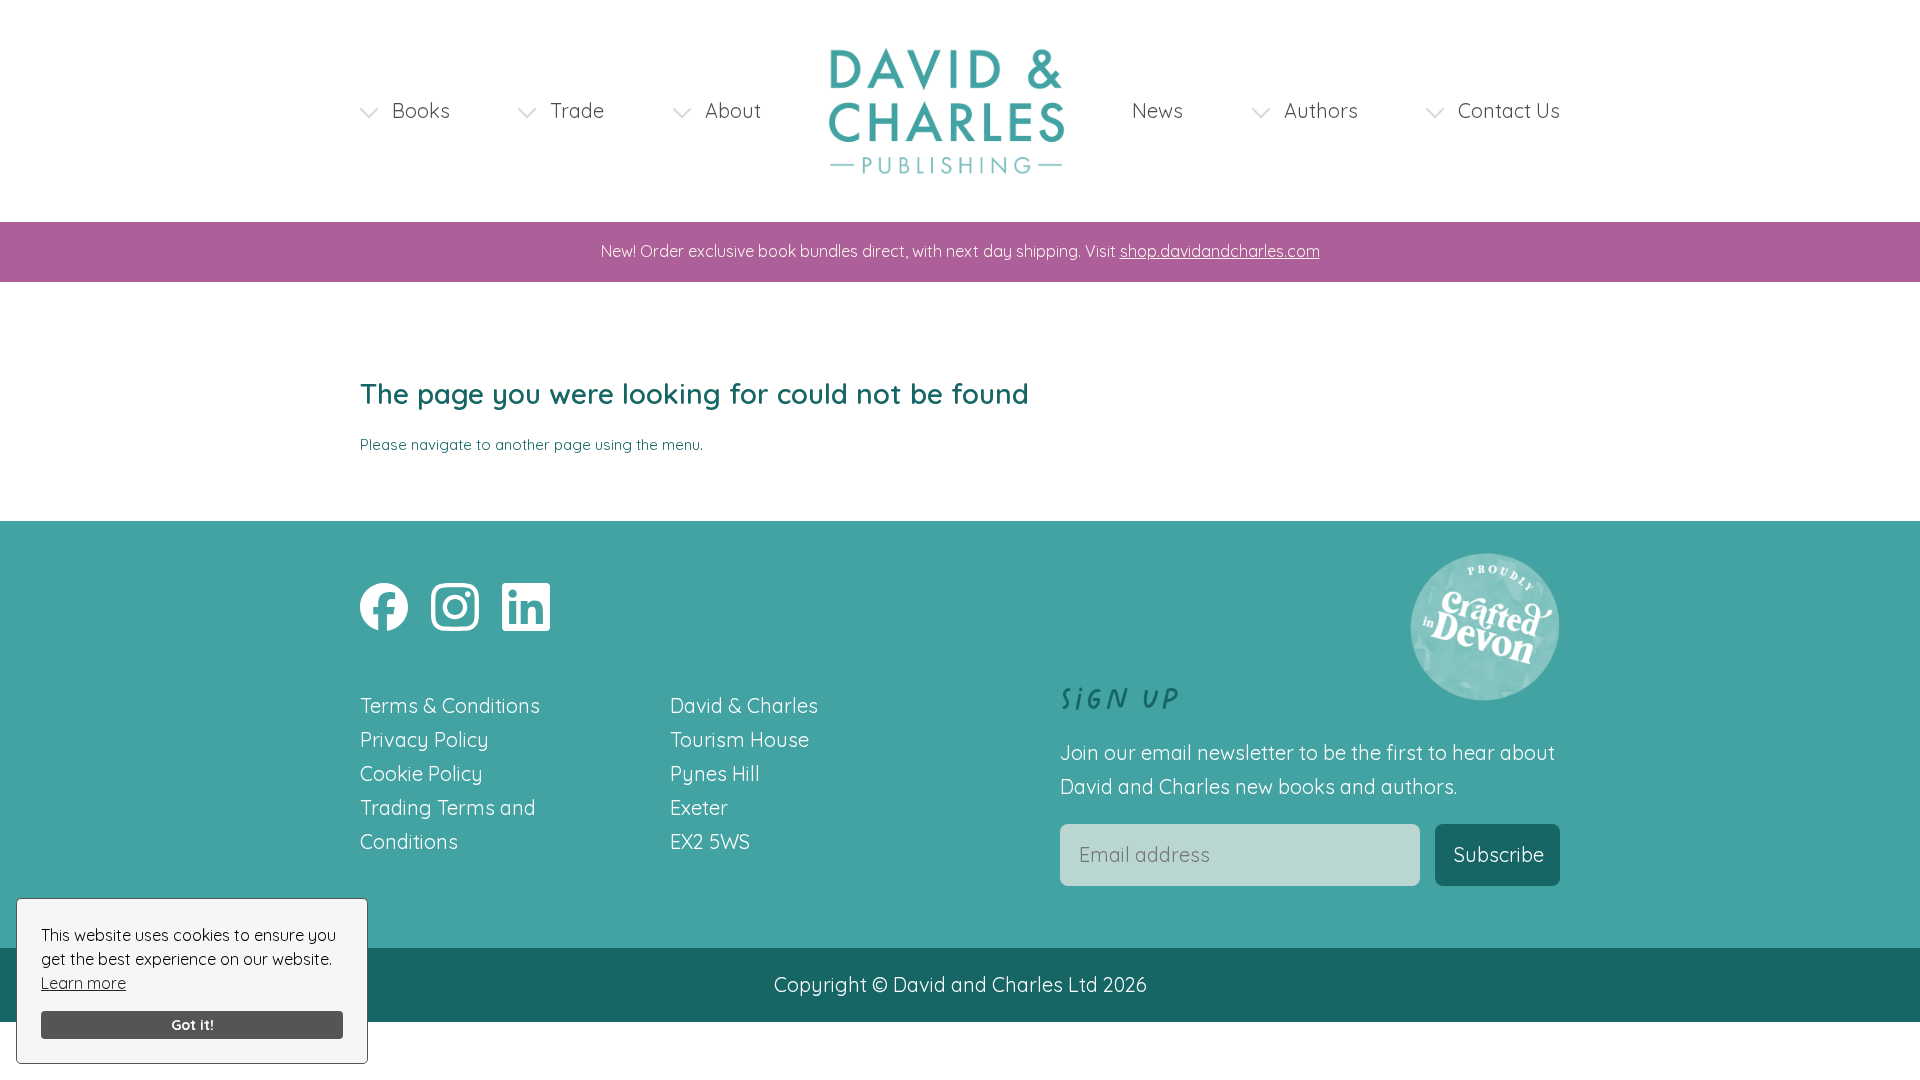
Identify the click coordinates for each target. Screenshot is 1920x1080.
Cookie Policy (421, 773)
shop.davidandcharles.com (1220, 251)
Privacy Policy (424, 739)
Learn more (83, 983)
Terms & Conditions (450, 705)
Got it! (192, 1025)
